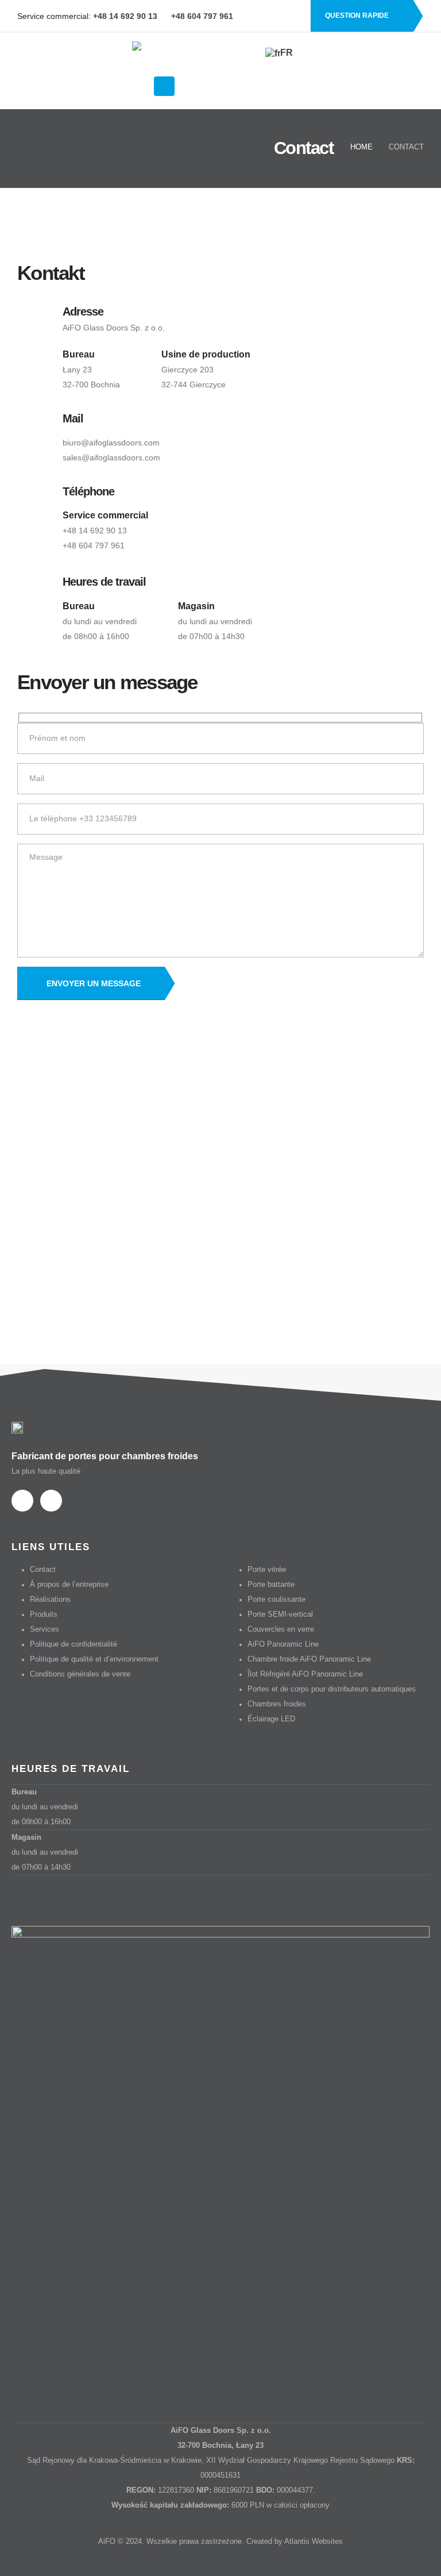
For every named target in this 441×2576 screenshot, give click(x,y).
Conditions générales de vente (80, 1674)
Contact (43, 1570)
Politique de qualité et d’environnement (94, 1659)
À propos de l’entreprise (69, 1585)
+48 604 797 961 (94, 545)
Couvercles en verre (281, 1629)
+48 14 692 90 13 (95, 530)
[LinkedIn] (293, 16)
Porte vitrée (267, 1570)
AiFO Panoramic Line (283, 1644)
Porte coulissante (276, 1600)
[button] (139, 87)
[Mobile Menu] (164, 86)
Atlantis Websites (314, 2542)
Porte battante (271, 1585)
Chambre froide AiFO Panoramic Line (309, 1659)
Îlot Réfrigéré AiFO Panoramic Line (305, 1674)
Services (45, 1629)
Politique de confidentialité (73, 1644)
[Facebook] (273, 16)
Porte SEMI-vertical (280, 1614)
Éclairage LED (271, 1719)
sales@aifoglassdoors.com (111, 457)
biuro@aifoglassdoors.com (111, 443)
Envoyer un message (94, 983)
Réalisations (50, 1600)
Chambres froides (277, 1704)
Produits (44, 1614)
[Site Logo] (189, 57)
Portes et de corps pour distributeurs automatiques (332, 1689)
